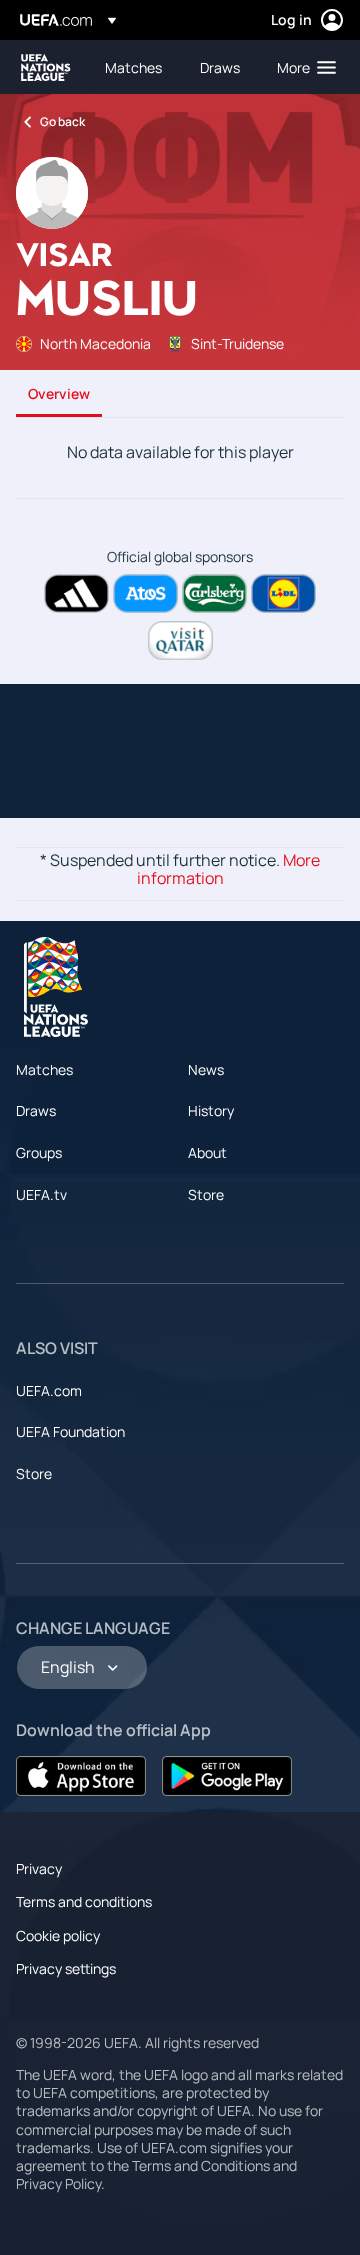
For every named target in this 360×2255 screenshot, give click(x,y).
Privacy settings (66, 1968)
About (207, 1152)
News (206, 1069)
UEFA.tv (41, 1194)
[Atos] (145, 593)
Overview (59, 393)
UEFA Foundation (70, 1431)
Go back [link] (62, 121)
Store (206, 1194)
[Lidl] (283, 593)
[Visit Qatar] (180, 640)
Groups (39, 1152)
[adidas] (76, 593)
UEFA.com (49, 1390)
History (211, 1110)
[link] (133, 67)
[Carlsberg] (214, 593)
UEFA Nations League (46, 67)
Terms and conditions (84, 1901)
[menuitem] (135, 67)
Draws (36, 1110)
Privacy (39, 1868)
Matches (44, 1069)
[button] (302, 67)
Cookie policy (58, 1935)
